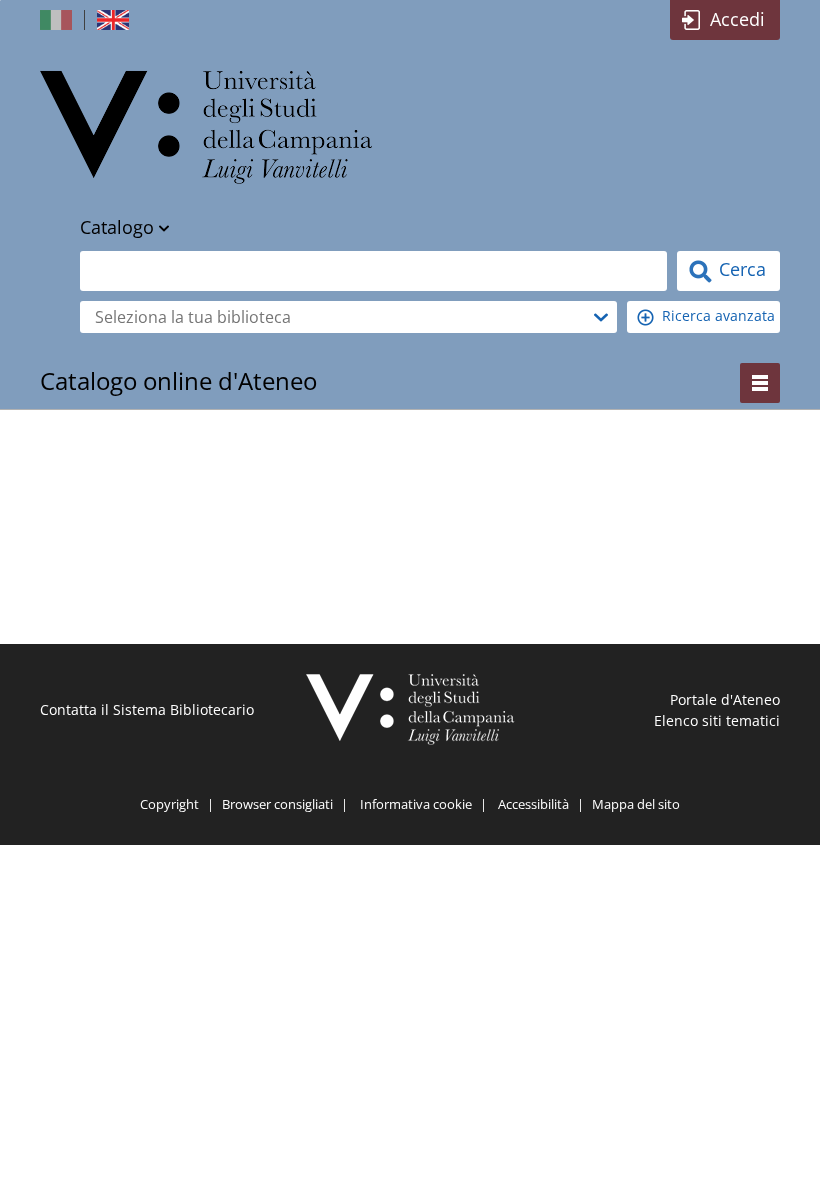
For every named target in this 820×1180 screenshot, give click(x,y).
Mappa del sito (636, 804)
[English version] (115, 20)
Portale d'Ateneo (725, 699)
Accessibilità (533, 804)
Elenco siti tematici (717, 720)
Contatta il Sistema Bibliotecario (147, 709)
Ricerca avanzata (718, 315)
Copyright (169, 804)
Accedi (737, 19)
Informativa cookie (416, 804)
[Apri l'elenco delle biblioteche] (601, 317)
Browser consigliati (277, 804)
